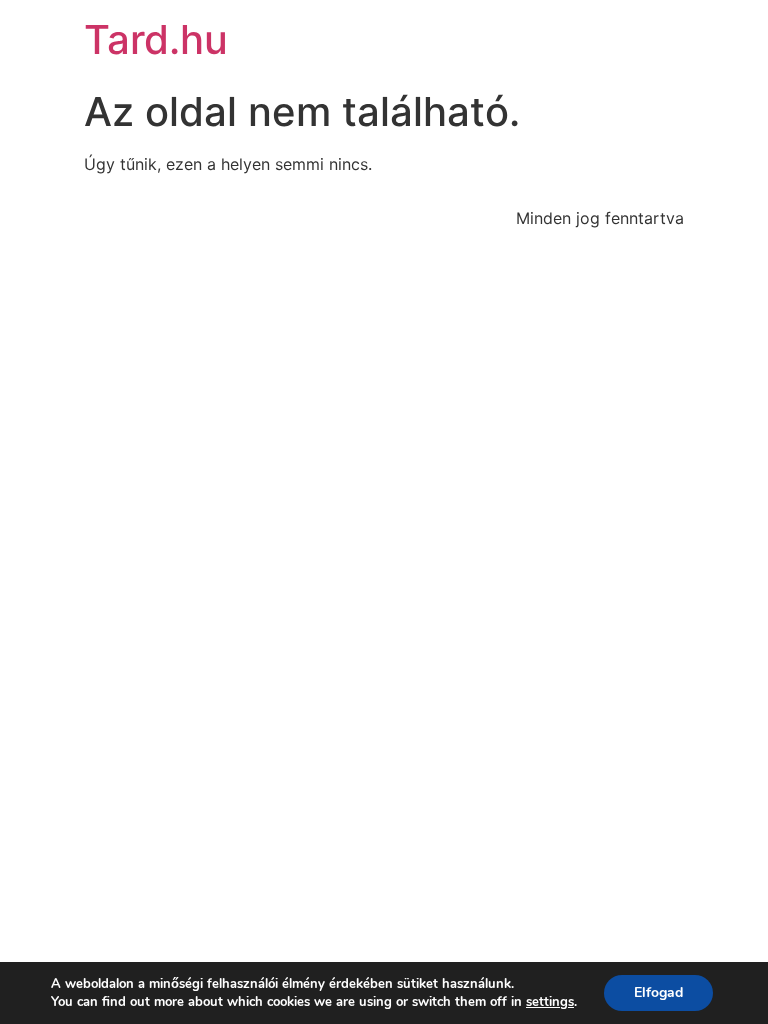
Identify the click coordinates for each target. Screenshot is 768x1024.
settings (550, 1002)
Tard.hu (156, 39)
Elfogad (658, 992)
